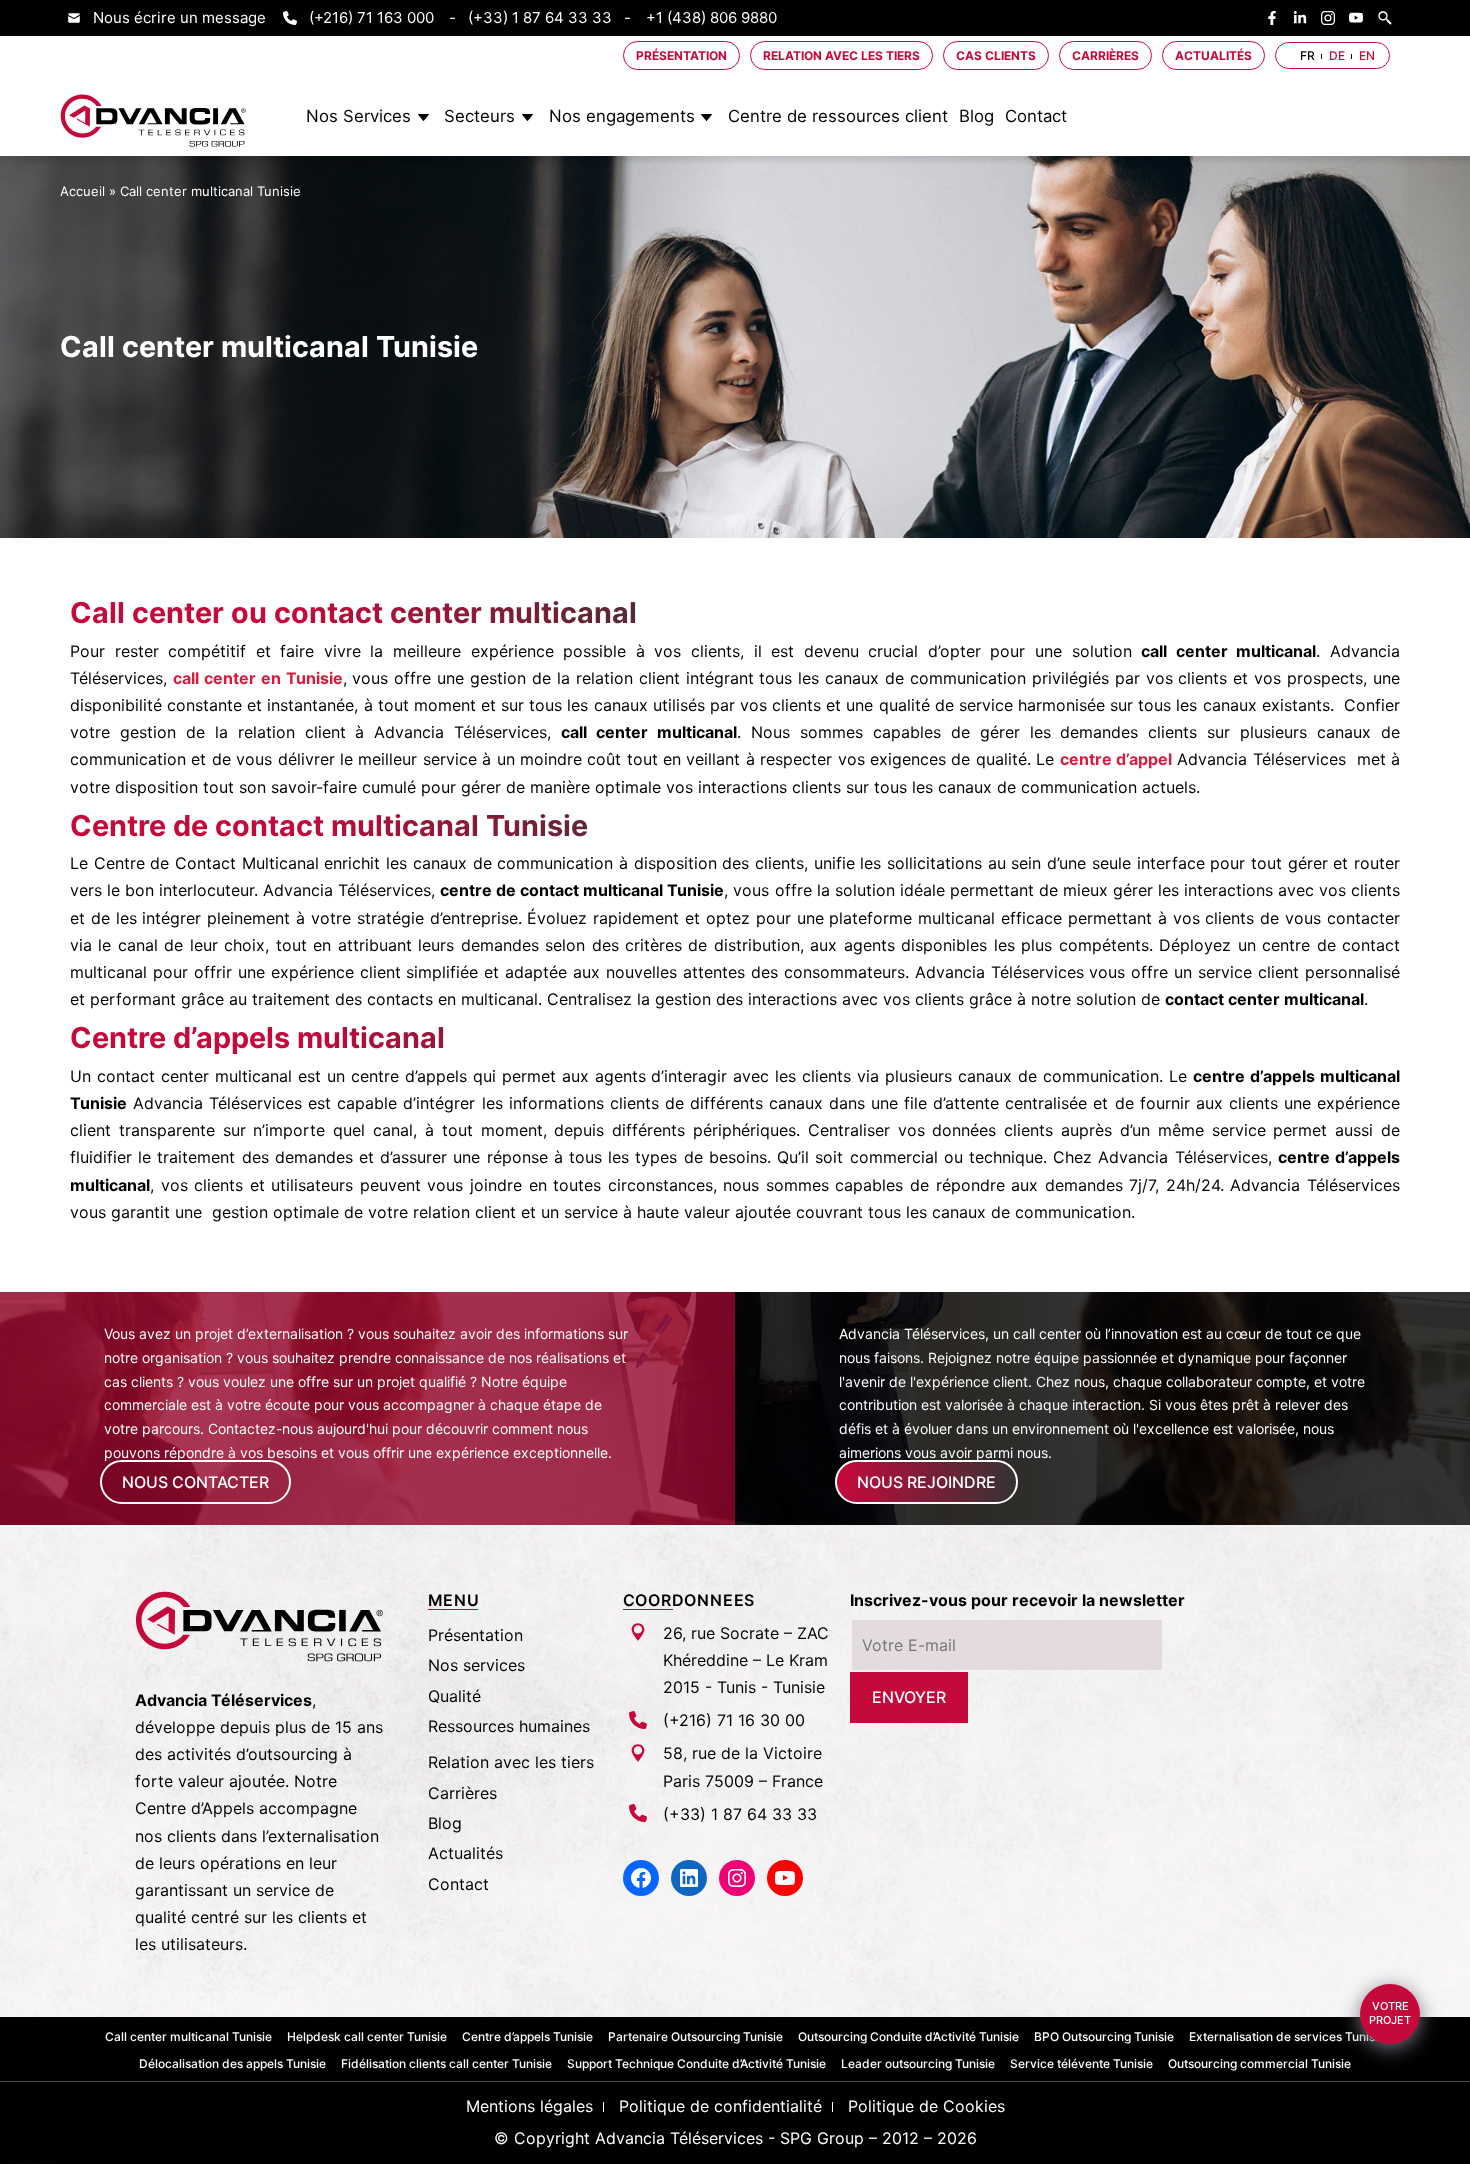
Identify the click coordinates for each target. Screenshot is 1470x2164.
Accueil (82, 190)
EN (1367, 55)
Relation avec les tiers (841, 55)
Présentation (681, 55)
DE (1337, 55)
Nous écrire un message (179, 17)
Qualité (454, 1696)
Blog (976, 116)
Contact (1036, 116)
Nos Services (358, 116)
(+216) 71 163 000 (371, 17)
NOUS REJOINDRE (926, 1482)
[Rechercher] (1390, 18)
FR (1307, 55)
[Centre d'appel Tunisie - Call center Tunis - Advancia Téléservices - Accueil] (154, 121)
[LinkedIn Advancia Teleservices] (1305, 18)
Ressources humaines (509, 1726)
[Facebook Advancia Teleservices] (1277, 18)
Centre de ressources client (838, 116)
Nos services (476, 1665)
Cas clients (996, 55)
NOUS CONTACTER (195, 1482)
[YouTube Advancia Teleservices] (1361, 18)
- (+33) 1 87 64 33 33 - (540, 17)
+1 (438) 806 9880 (711, 17)
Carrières (1105, 55)
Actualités (1213, 55)
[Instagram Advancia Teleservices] (1333, 18)
